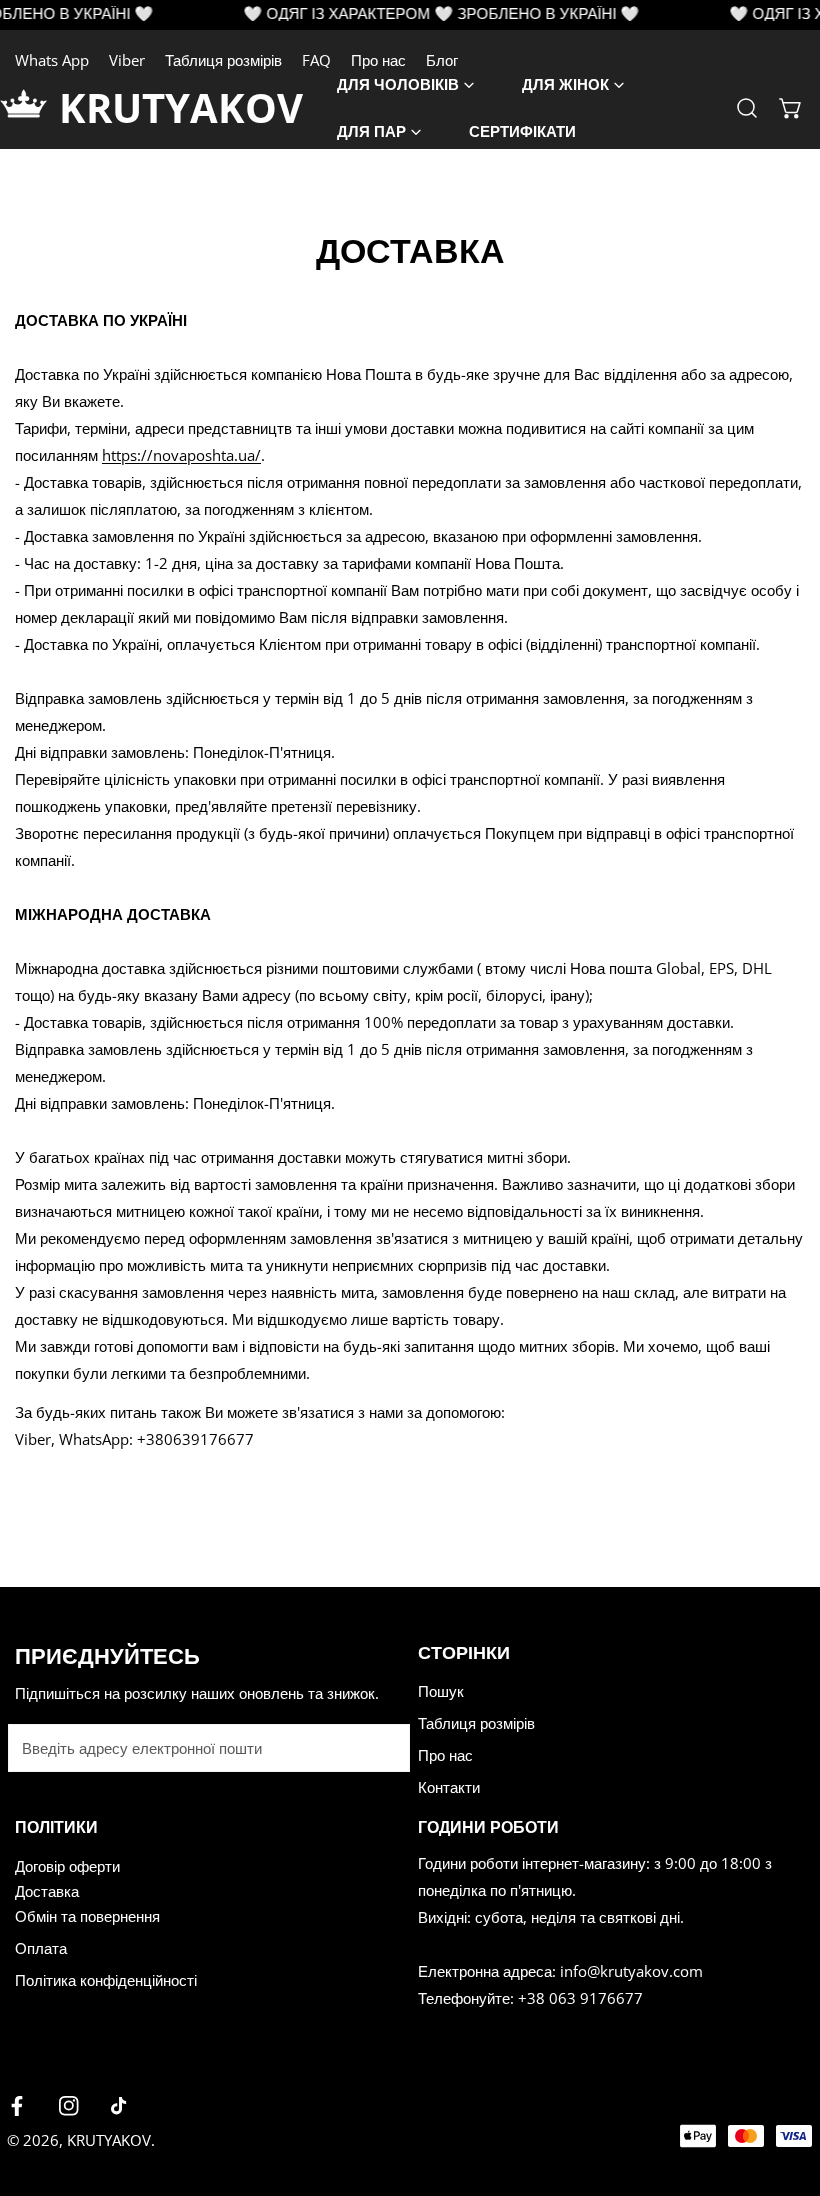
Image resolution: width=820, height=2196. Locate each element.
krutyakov (181, 107)
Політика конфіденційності (106, 1980)
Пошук (441, 1691)
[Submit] (384, 1747)
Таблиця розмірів (223, 60)
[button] (791, 108)
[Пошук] (747, 108)
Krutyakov (109, 2140)
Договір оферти (67, 1866)
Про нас (445, 1755)
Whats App (52, 60)
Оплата (41, 1948)
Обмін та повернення (87, 1916)
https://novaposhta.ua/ (181, 455)
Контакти (449, 1787)
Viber (127, 60)
